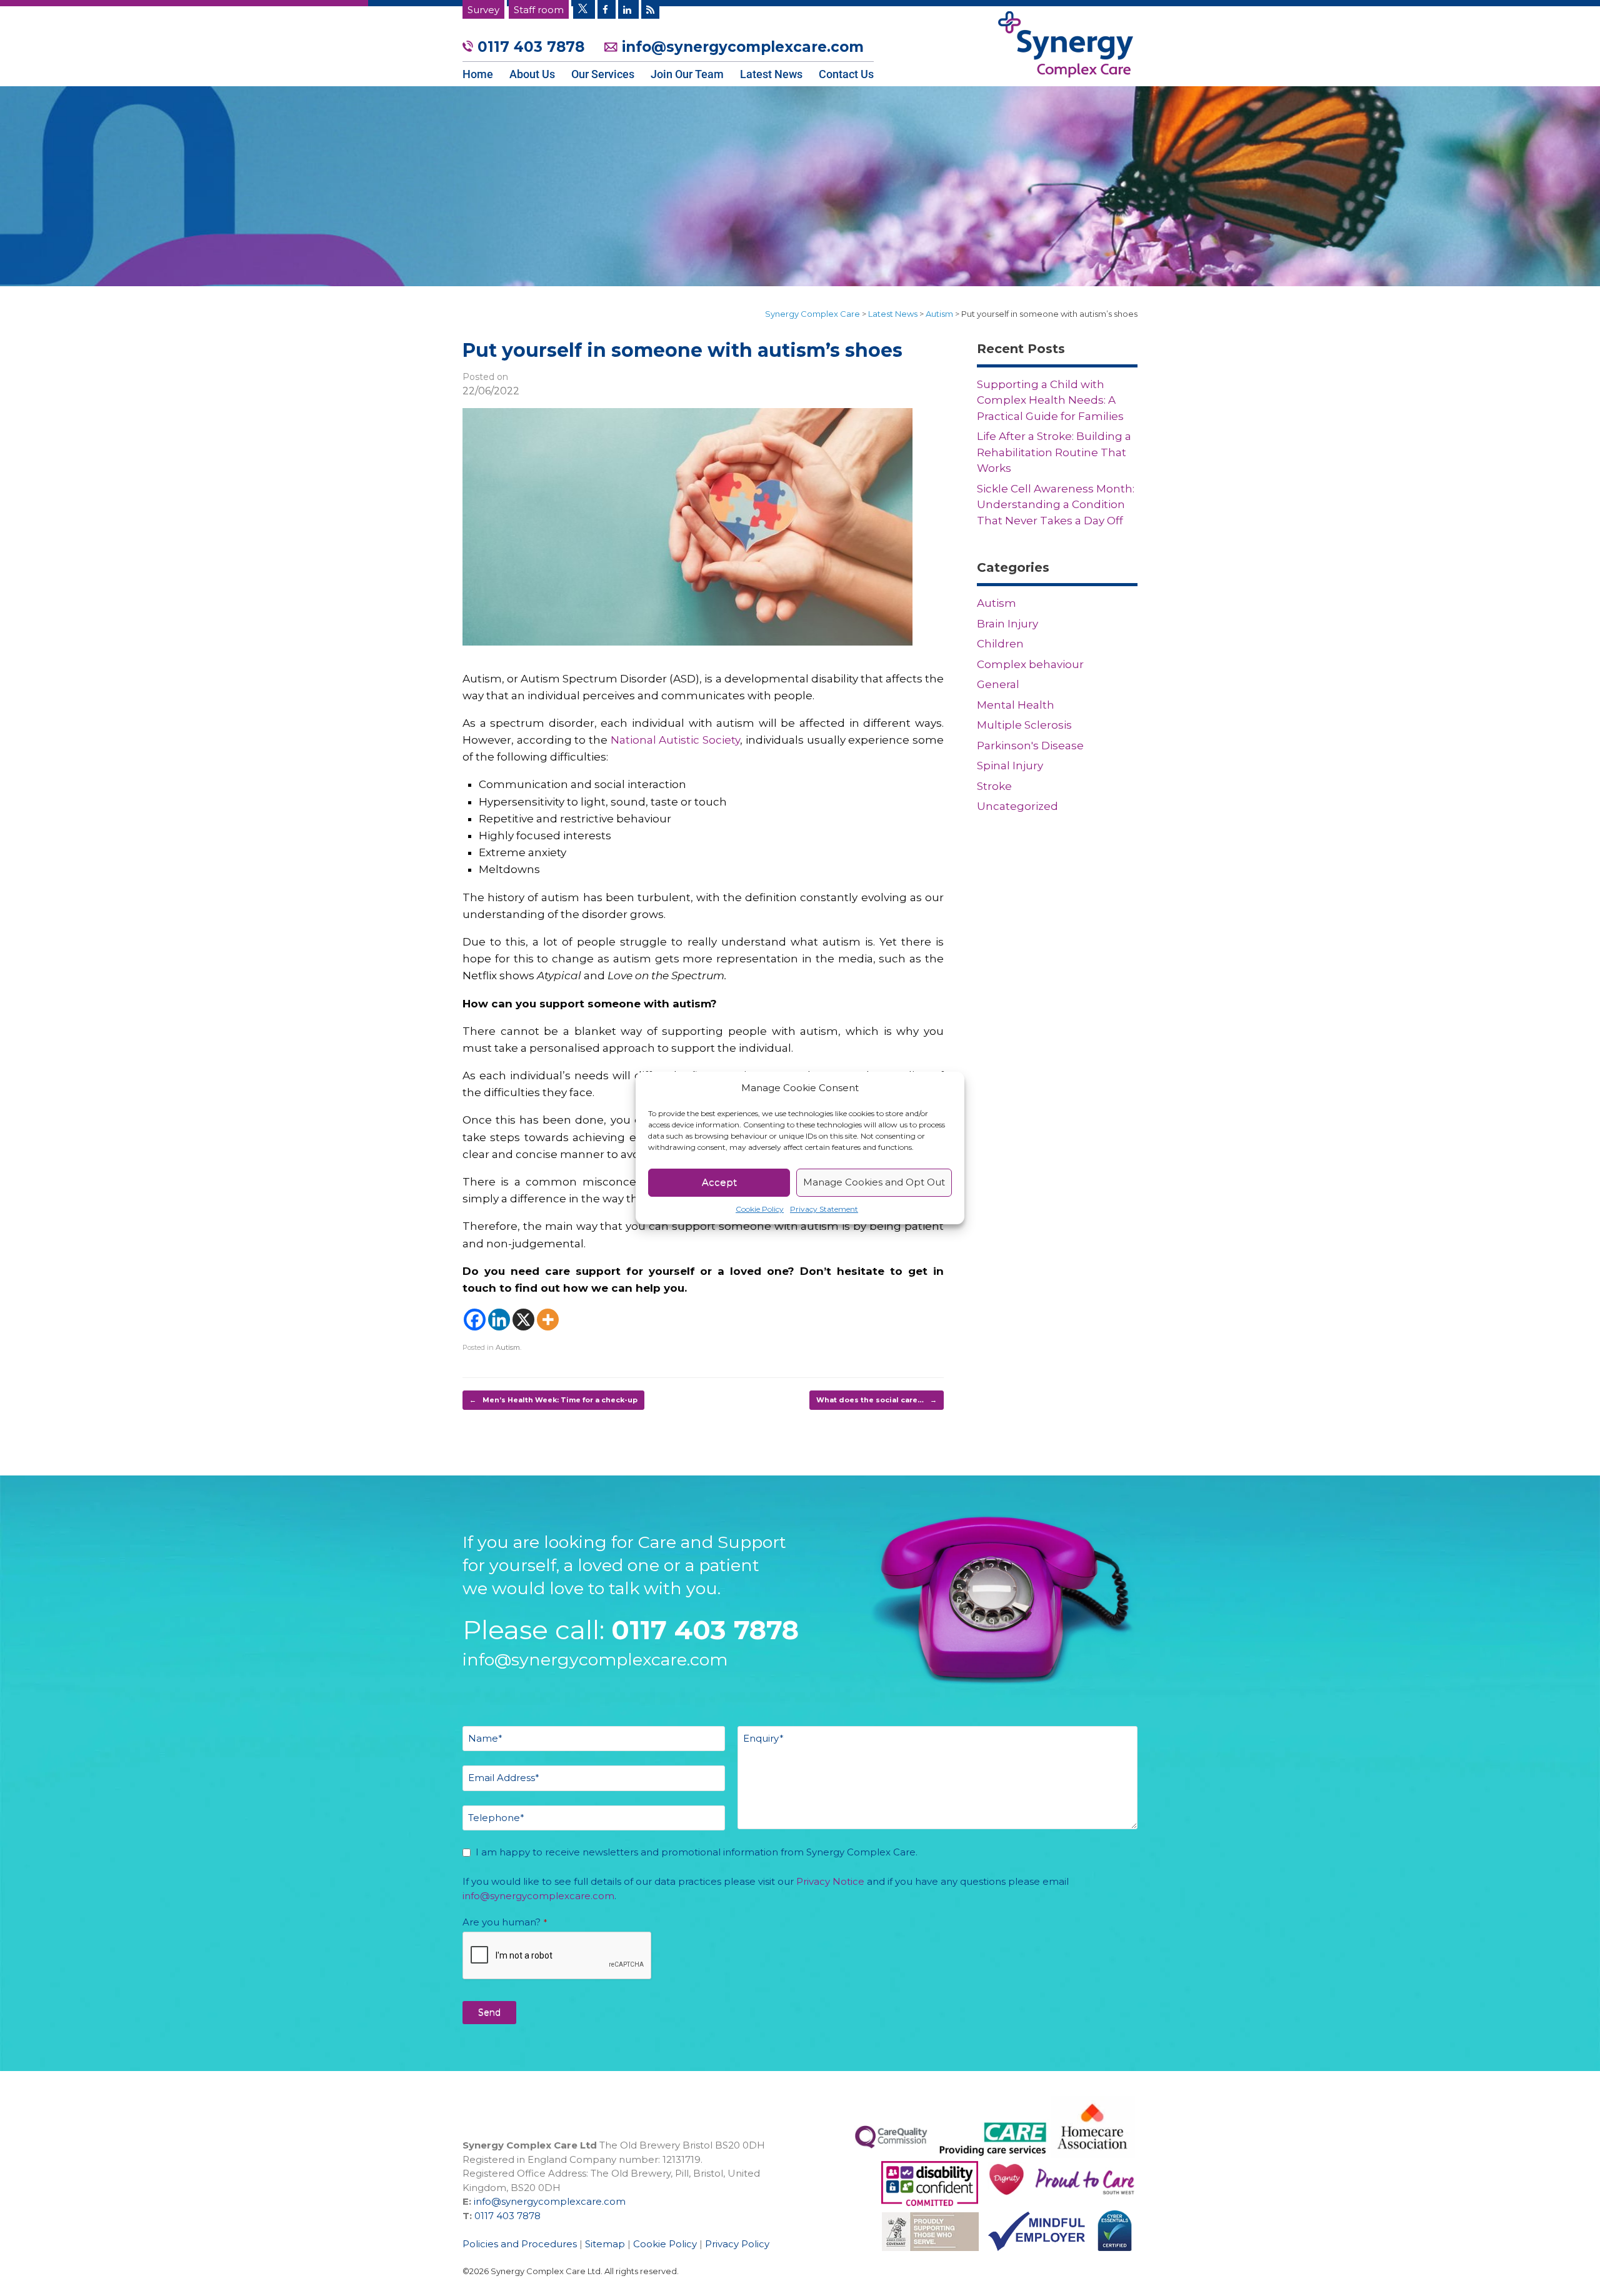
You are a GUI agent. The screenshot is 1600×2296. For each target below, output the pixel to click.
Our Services (603, 74)
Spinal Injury (1010, 766)
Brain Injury (1007, 624)
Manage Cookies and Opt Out (874, 1182)
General (998, 684)
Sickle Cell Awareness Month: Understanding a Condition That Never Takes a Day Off (1056, 505)
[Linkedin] (499, 1320)
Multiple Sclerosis (1024, 725)
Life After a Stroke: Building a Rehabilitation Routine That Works (1054, 452)
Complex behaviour (1030, 664)
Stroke (994, 786)
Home (478, 74)
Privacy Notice (830, 1881)
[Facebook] (475, 1320)
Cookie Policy (760, 1209)
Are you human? (505, 1922)
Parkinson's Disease (1030, 746)
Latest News (771, 74)
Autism (508, 1347)
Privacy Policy (737, 2244)
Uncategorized (1017, 806)
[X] (523, 1320)
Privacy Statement (824, 1209)
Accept (719, 1182)
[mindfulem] (1032, 2257)
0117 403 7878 (531, 47)
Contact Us (846, 74)
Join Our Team (687, 74)
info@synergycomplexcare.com (741, 47)
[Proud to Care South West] (930, 2202)
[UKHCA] (926, 2257)
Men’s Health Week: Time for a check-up (553, 1400)
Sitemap (605, 2244)
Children (1000, 644)
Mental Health (1016, 705)
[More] (548, 1320)
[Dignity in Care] (1002, 2202)
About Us (532, 74)
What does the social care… (877, 1400)
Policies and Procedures (520, 2244)
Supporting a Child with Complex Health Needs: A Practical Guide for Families (1050, 400)
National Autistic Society (675, 740)
